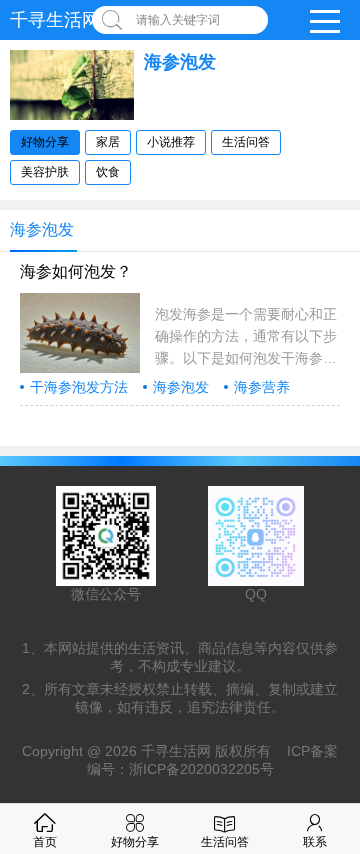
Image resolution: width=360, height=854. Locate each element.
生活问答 (246, 142)
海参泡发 (181, 387)
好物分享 (45, 142)
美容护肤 (45, 172)
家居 (108, 142)
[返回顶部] (339, 748)
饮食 (108, 172)
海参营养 (262, 387)
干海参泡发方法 (79, 387)
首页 (45, 842)
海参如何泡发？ (76, 271)
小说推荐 (171, 142)
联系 (315, 842)
